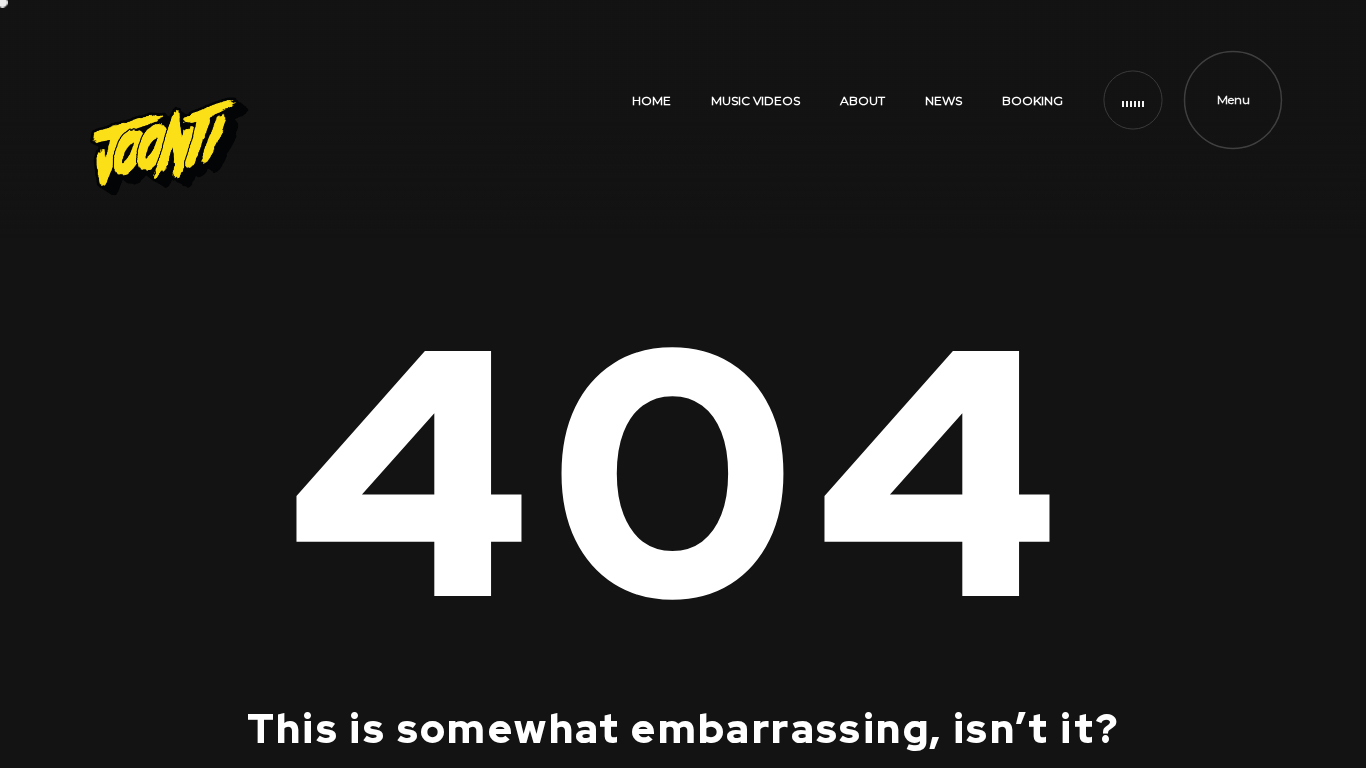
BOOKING (1032, 100)
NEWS (943, 100)
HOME (651, 100)
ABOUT (862, 100)
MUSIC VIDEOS (755, 100)
